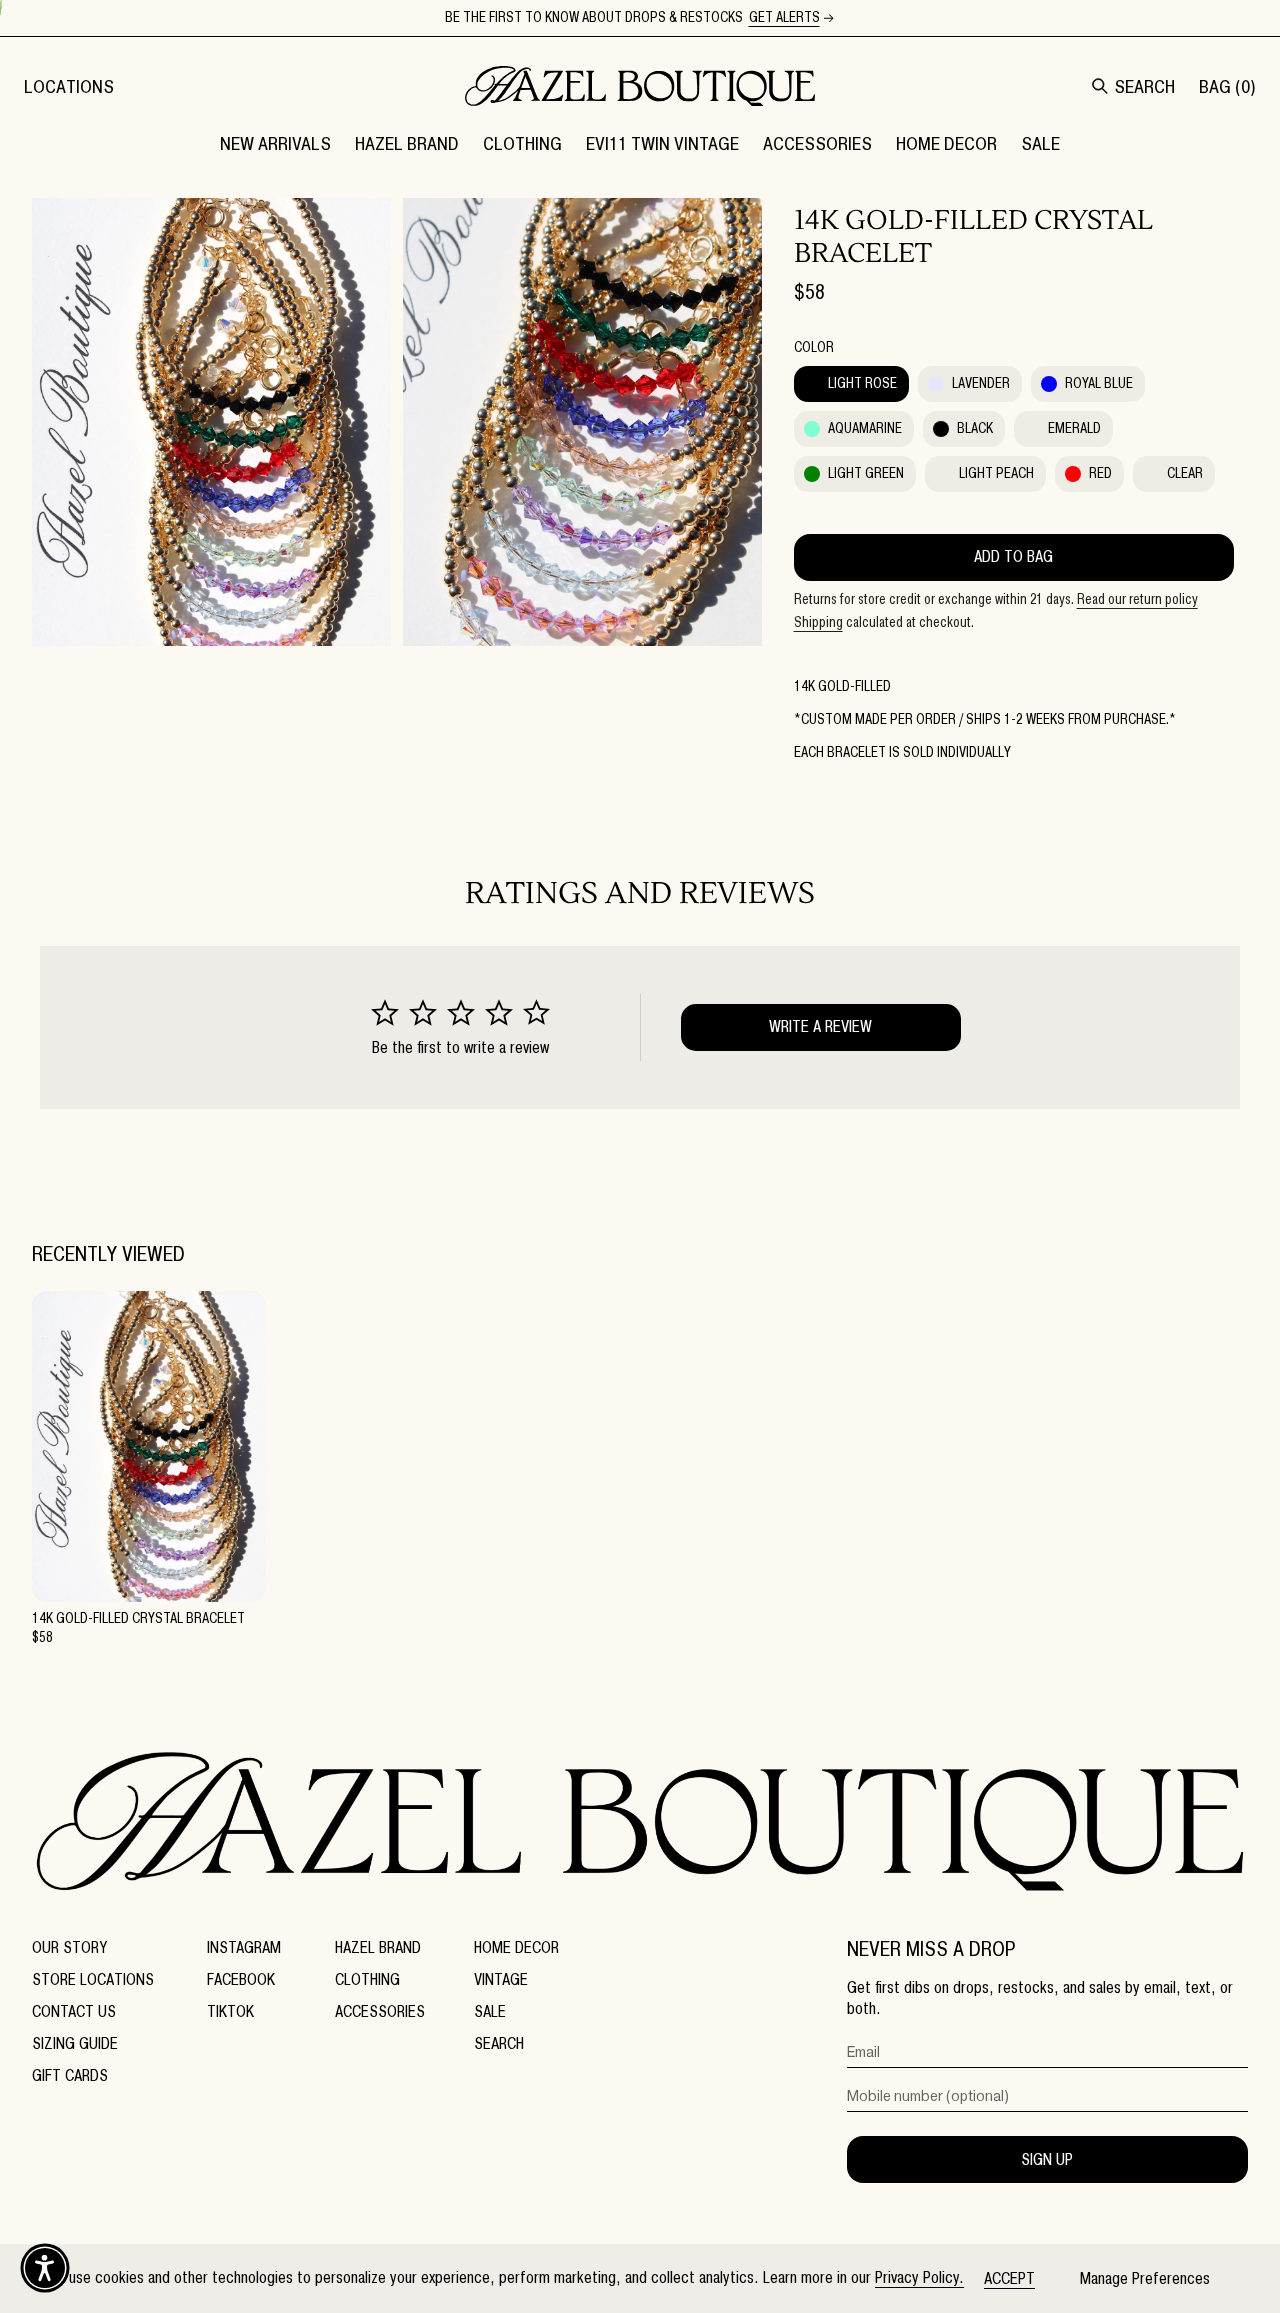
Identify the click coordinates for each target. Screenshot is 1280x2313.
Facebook (241, 1979)
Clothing (367, 1979)
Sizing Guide (75, 2043)
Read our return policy (1137, 599)
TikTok (230, 2011)
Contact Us (74, 2011)
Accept (1009, 2278)
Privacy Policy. (919, 2277)
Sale (490, 2011)
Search (499, 2043)
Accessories (380, 2011)
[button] (407, 143)
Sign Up (1047, 2159)
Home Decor (516, 1947)
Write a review (820, 1026)
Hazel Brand (378, 1947)
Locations (69, 86)
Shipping (818, 622)
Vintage (501, 1979)
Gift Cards (70, 2075)
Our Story (69, 1947)
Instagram (244, 1947)
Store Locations (93, 1979)
